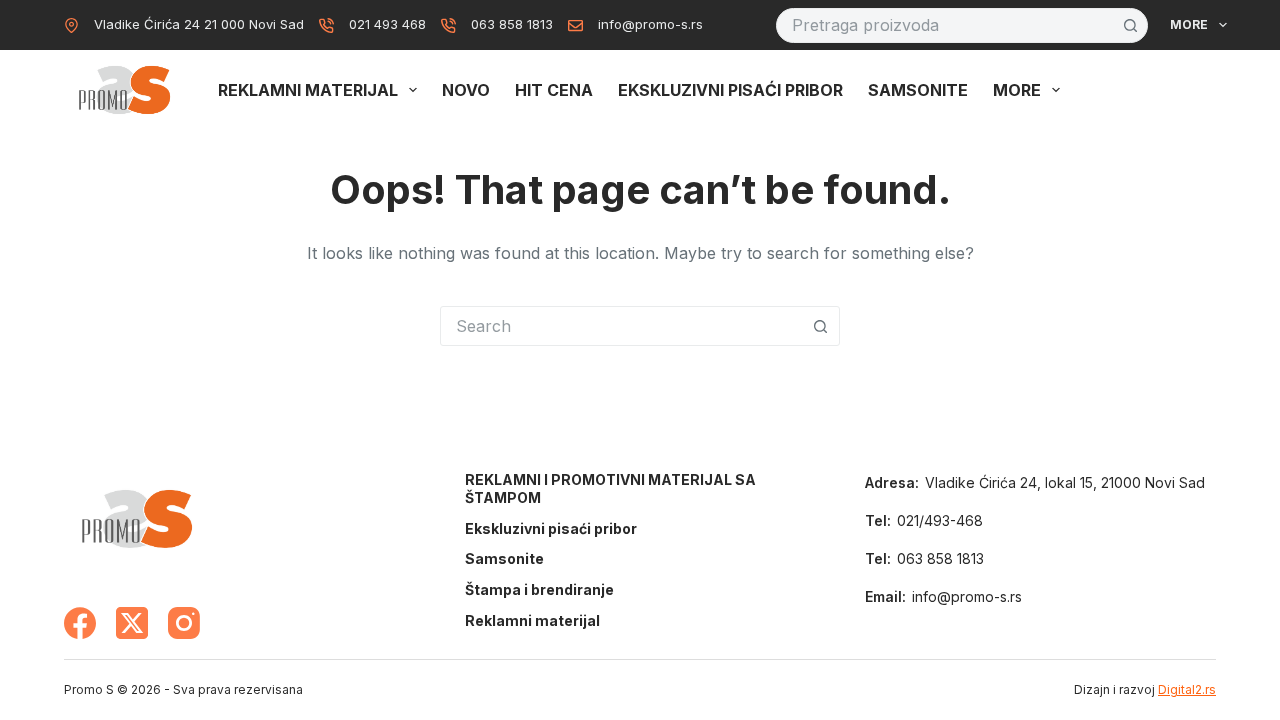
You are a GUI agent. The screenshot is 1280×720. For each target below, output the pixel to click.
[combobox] (945, 25)
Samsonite (918, 90)
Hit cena (554, 90)
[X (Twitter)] (132, 623)
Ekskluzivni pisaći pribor (730, 90)
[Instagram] (184, 623)
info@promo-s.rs (650, 24)
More (1189, 24)
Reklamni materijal (308, 90)
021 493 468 (387, 24)
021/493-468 (940, 520)
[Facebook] (80, 623)
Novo (466, 90)
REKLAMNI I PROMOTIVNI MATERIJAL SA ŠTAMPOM (610, 488)
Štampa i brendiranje (539, 589)
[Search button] (1130, 25)
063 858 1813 (512, 24)
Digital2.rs (1187, 689)
